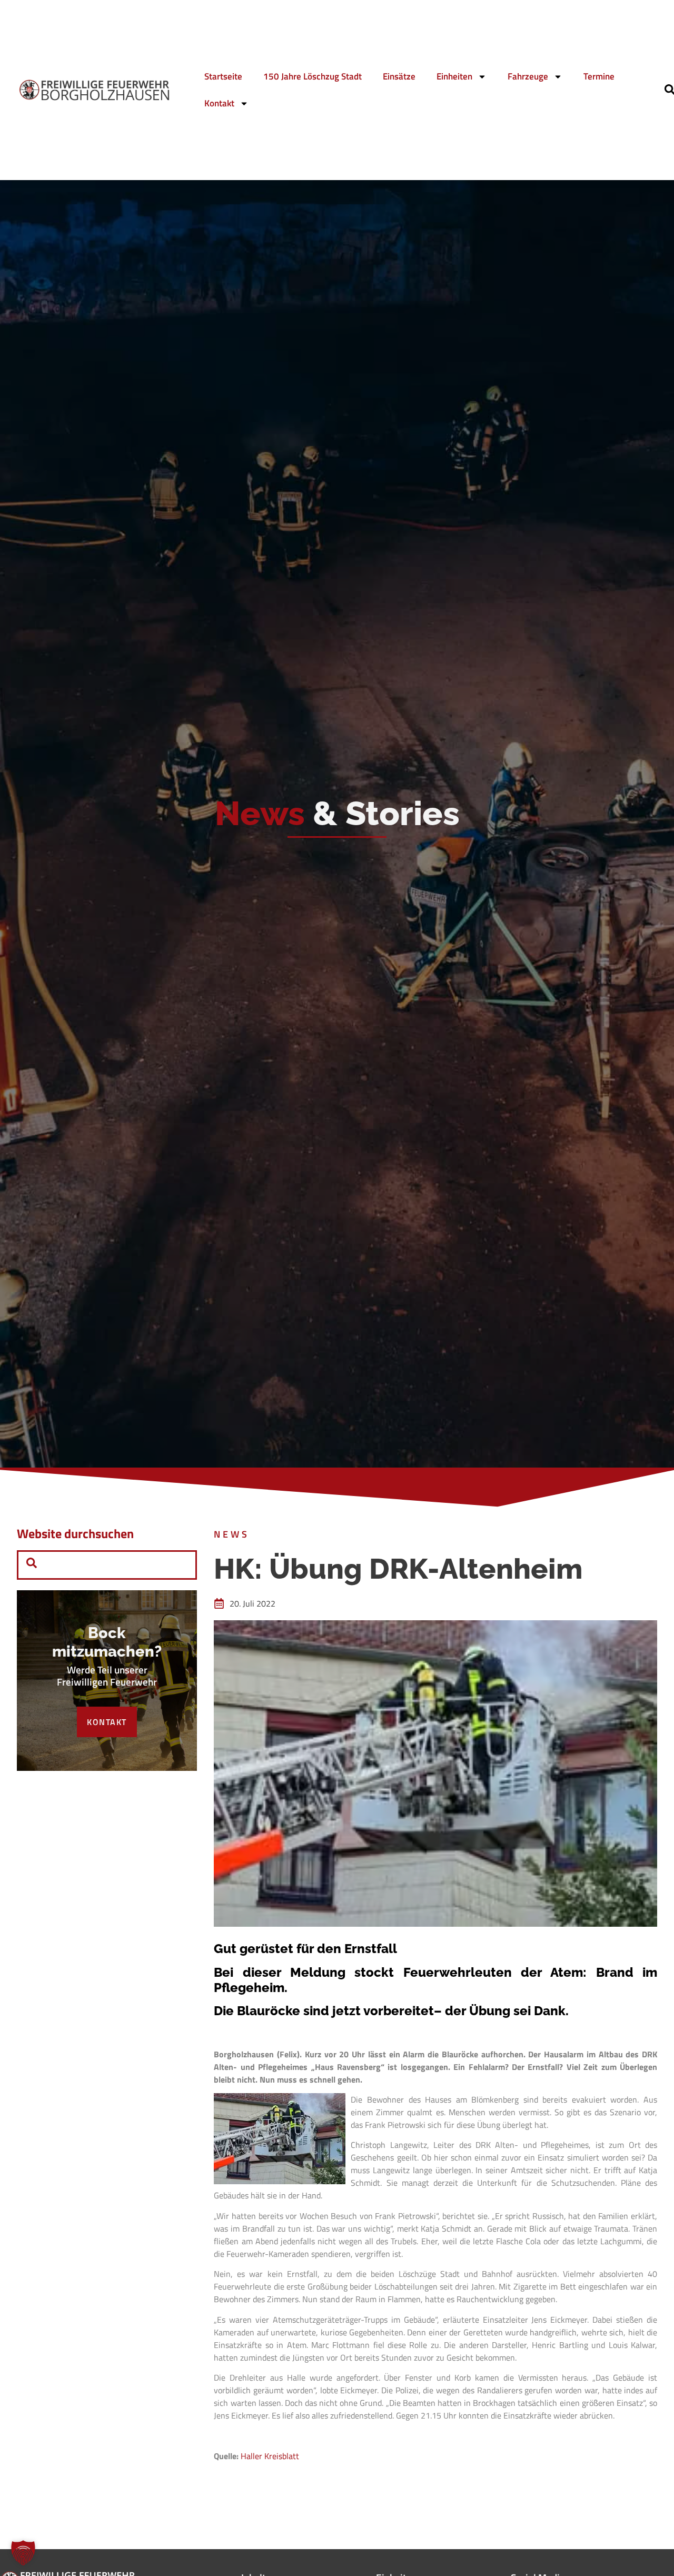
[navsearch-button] (32, 1565)
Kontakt (219, 103)
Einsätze (399, 76)
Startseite (223, 76)
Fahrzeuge (528, 76)
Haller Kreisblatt (270, 2456)
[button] (23, 2553)
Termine (599, 76)
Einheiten (454, 76)
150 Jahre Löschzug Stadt (313, 76)
